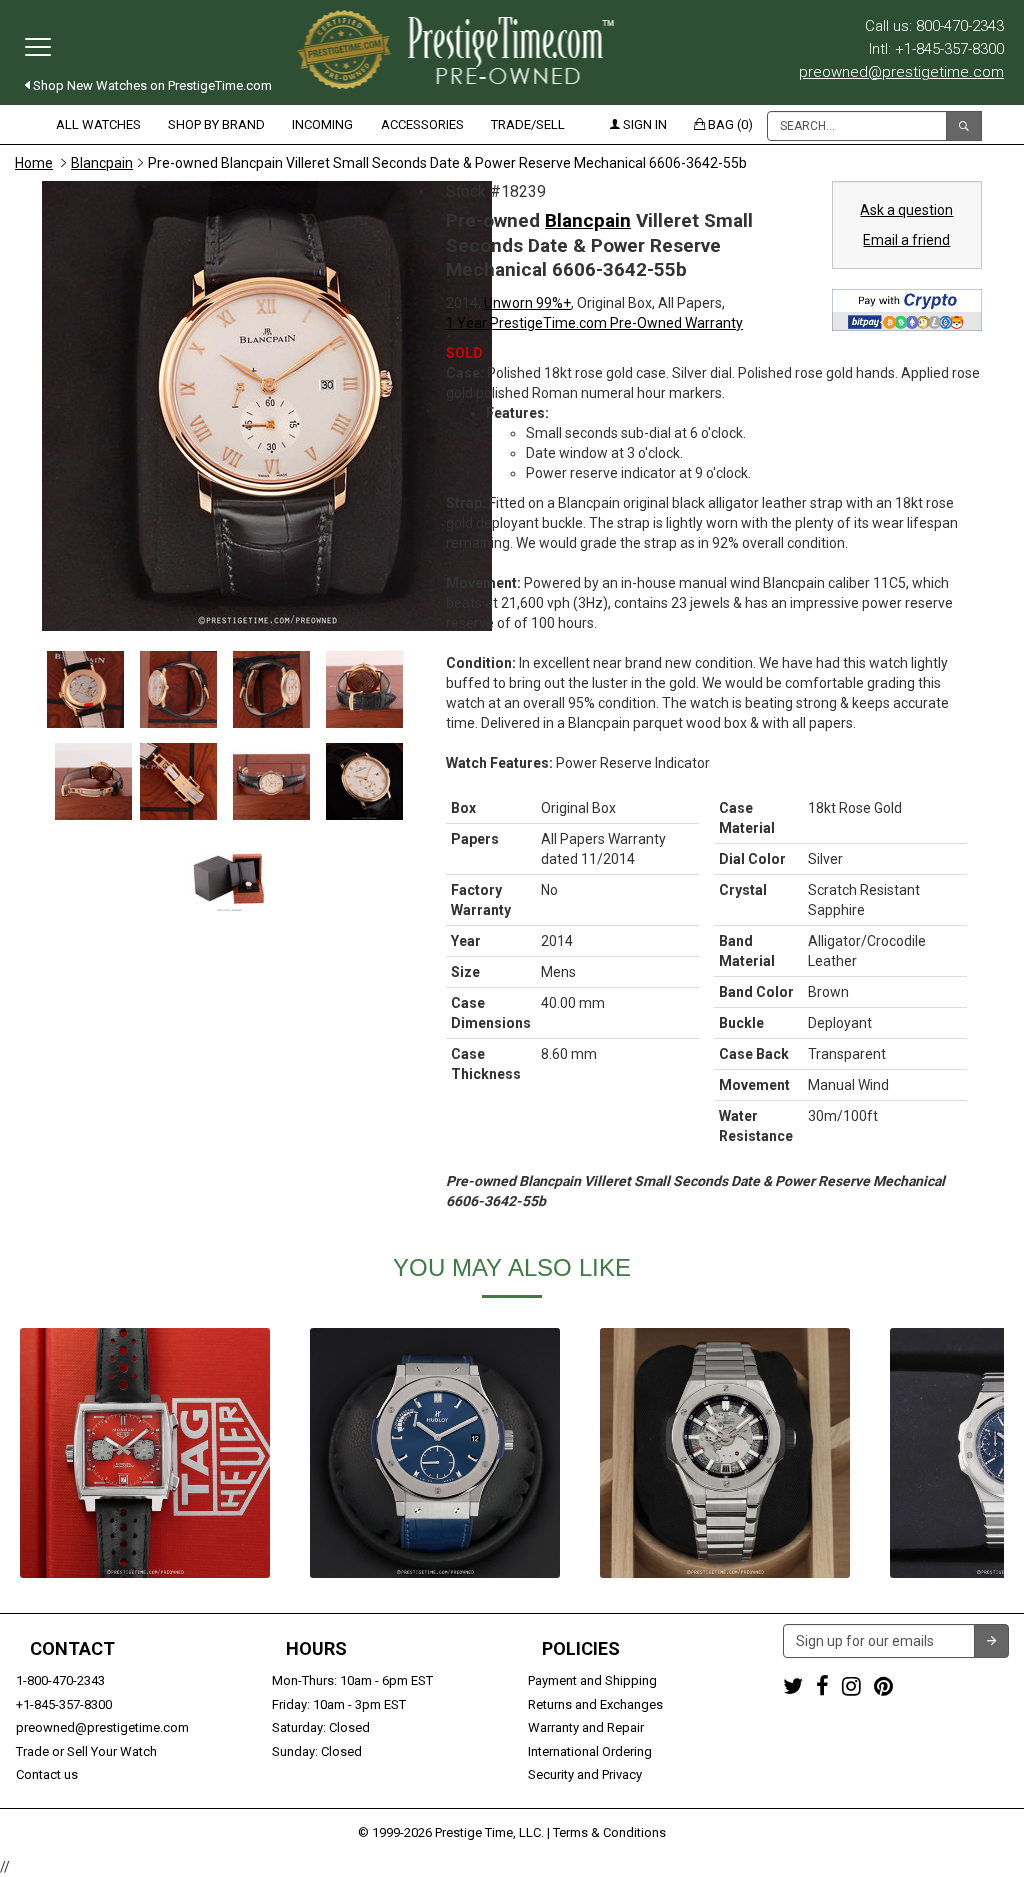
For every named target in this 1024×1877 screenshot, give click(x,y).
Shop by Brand (216, 124)
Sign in (643, 124)
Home (34, 163)
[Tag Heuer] (145, 1453)
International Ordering (590, 1751)
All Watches (98, 124)
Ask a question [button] (906, 210)
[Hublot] (435, 1453)
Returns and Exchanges (595, 1704)
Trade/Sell (528, 124)
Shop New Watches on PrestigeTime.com (151, 85)
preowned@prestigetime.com (901, 72)
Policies (581, 1649)
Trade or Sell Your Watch (86, 1751)
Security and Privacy (585, 1774)
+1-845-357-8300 (64, 1704)
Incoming (322, 124)
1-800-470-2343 (60, 1680)
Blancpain (102, 163)
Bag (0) (729, 124)
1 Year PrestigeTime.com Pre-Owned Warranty (594, 323)
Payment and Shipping (592, 1680)
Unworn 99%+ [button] (527, 303)
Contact (72, 1649)
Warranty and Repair (586, 1727)
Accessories (422, 124)
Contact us (47, 1774)
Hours (316, 1649)
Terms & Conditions (609, 1832)
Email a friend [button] (906, 240)
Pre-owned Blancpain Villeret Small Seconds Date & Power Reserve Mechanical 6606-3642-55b (447, 163)
